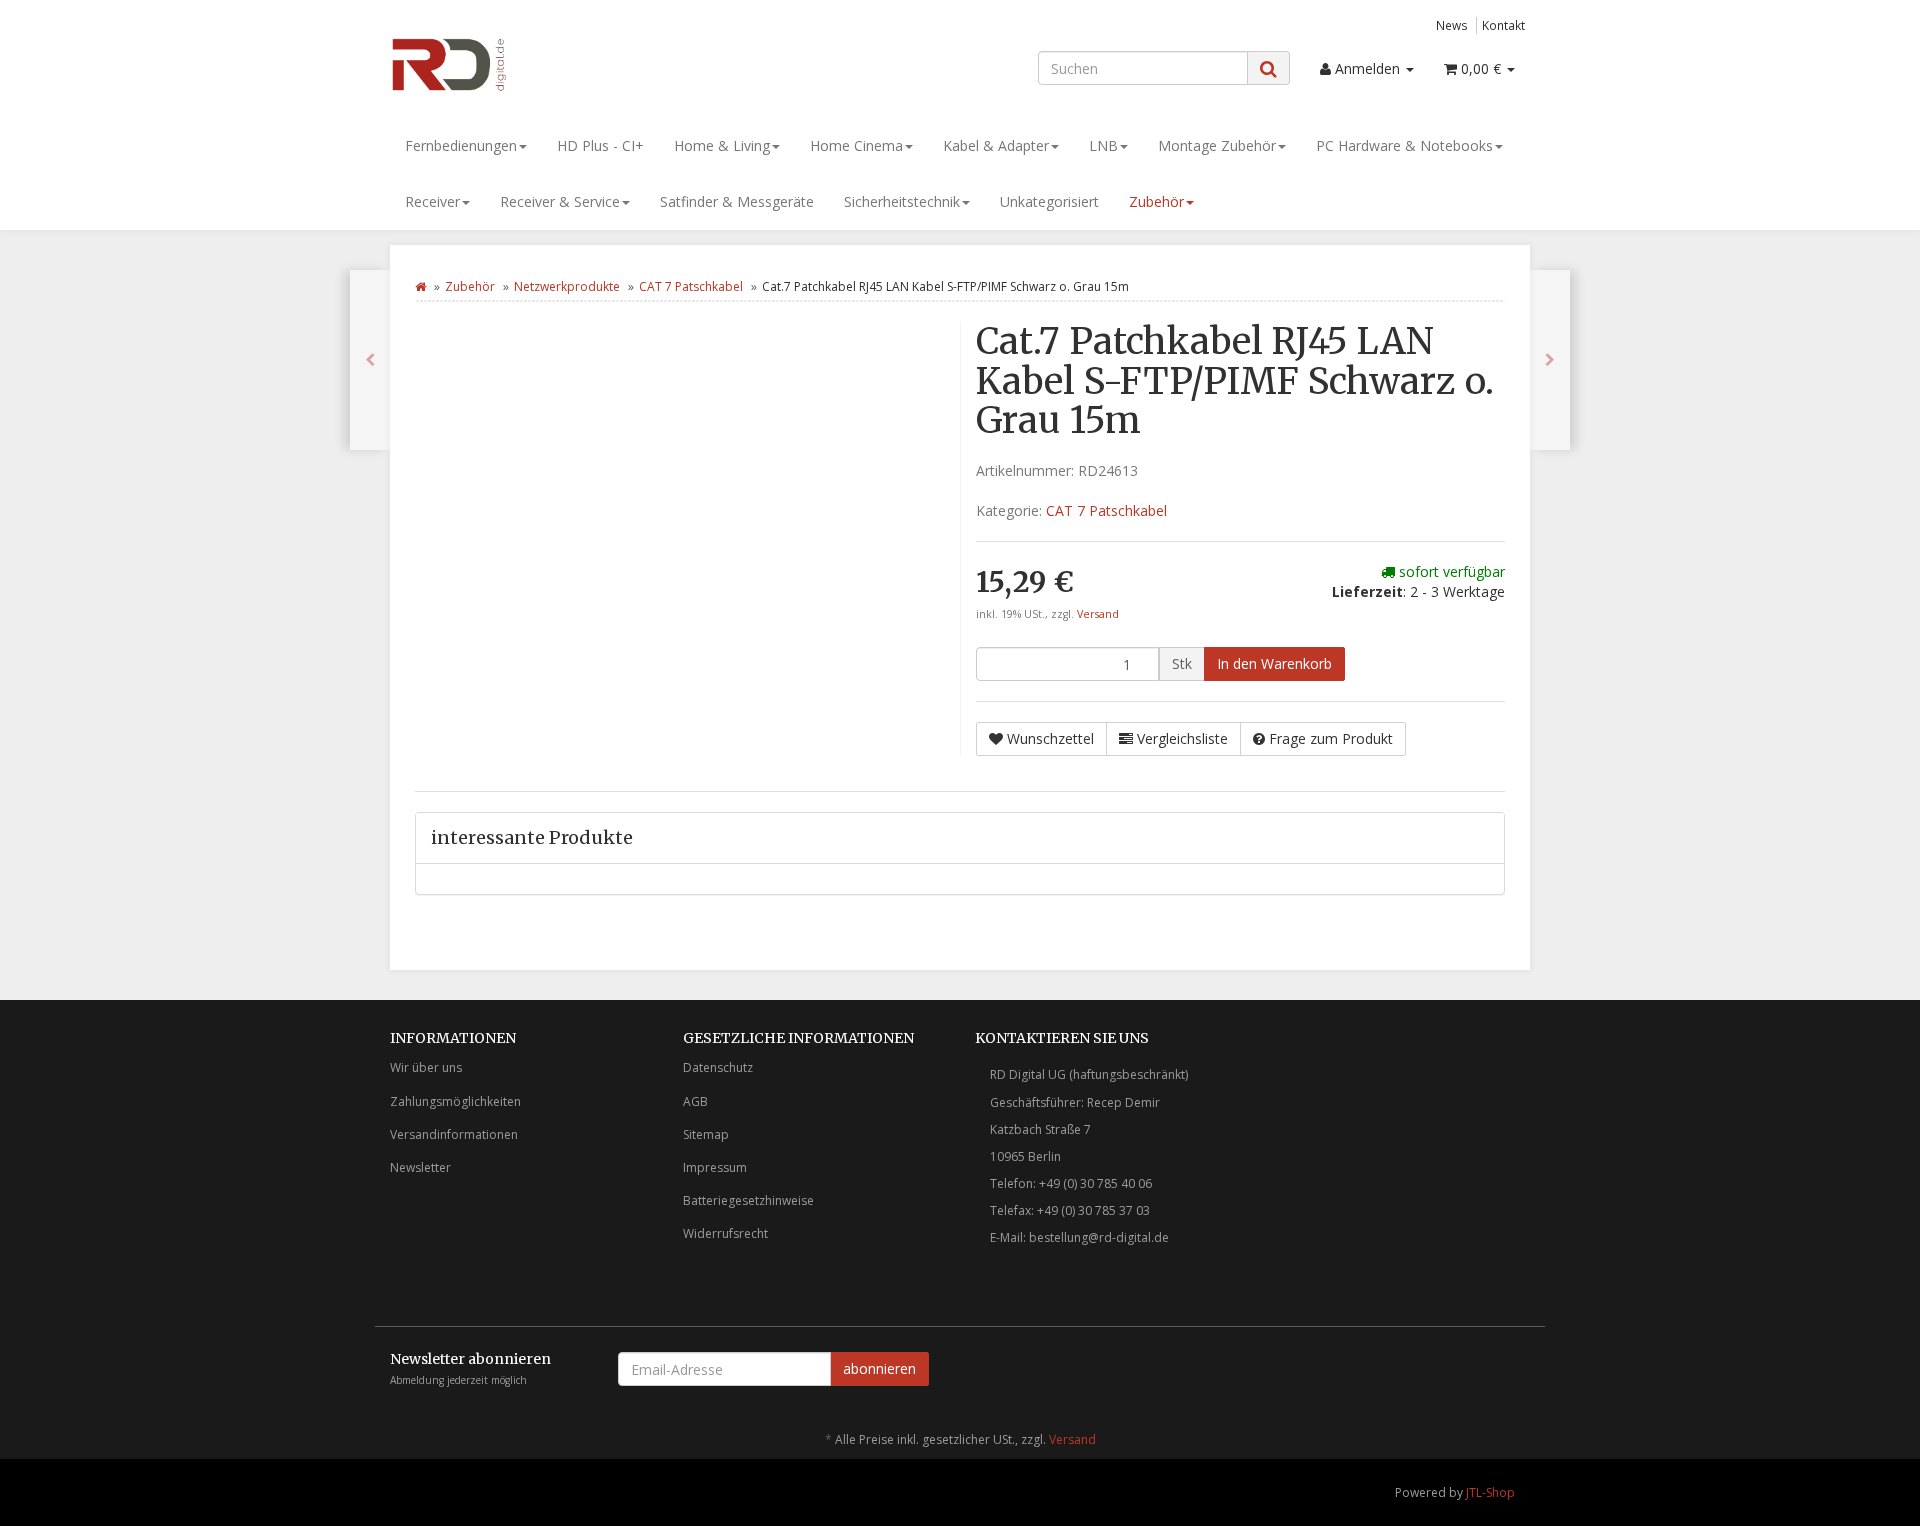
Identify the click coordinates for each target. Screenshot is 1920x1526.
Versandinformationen (454, 1134)
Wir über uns (426, 1067)
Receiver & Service (560, 201)
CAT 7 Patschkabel (691, 286)
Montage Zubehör (1217, 145)
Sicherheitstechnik (902, 201)
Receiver (432, 201)
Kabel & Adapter (996, 145)
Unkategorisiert (1049, 201)
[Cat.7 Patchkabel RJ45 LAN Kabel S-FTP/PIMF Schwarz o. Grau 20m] (370, 360)
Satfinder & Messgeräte (737, 201)
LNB (1103, 145)
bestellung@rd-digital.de (1099, 1237)
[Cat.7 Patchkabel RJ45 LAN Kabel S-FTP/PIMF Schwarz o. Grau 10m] (1550, 360)
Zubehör (1156, 201)
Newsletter (420, 1167)
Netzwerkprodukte (567, 286)
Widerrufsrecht (725, 1233)
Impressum (715, 1167)
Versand (1098, 614)
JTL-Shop (1490, 1492)
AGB (695, 1101)
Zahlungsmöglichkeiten (455, 1101)
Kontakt (1503, 25)
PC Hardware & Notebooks (1404, 145)
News (1452, 25)
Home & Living (722, 145)
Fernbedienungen (461, 145)
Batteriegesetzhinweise (748, 1200)
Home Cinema (856, 145)
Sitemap (706, 1134)
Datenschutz (718, 1067)
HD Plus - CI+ (600, 145)
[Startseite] (420, 286)
